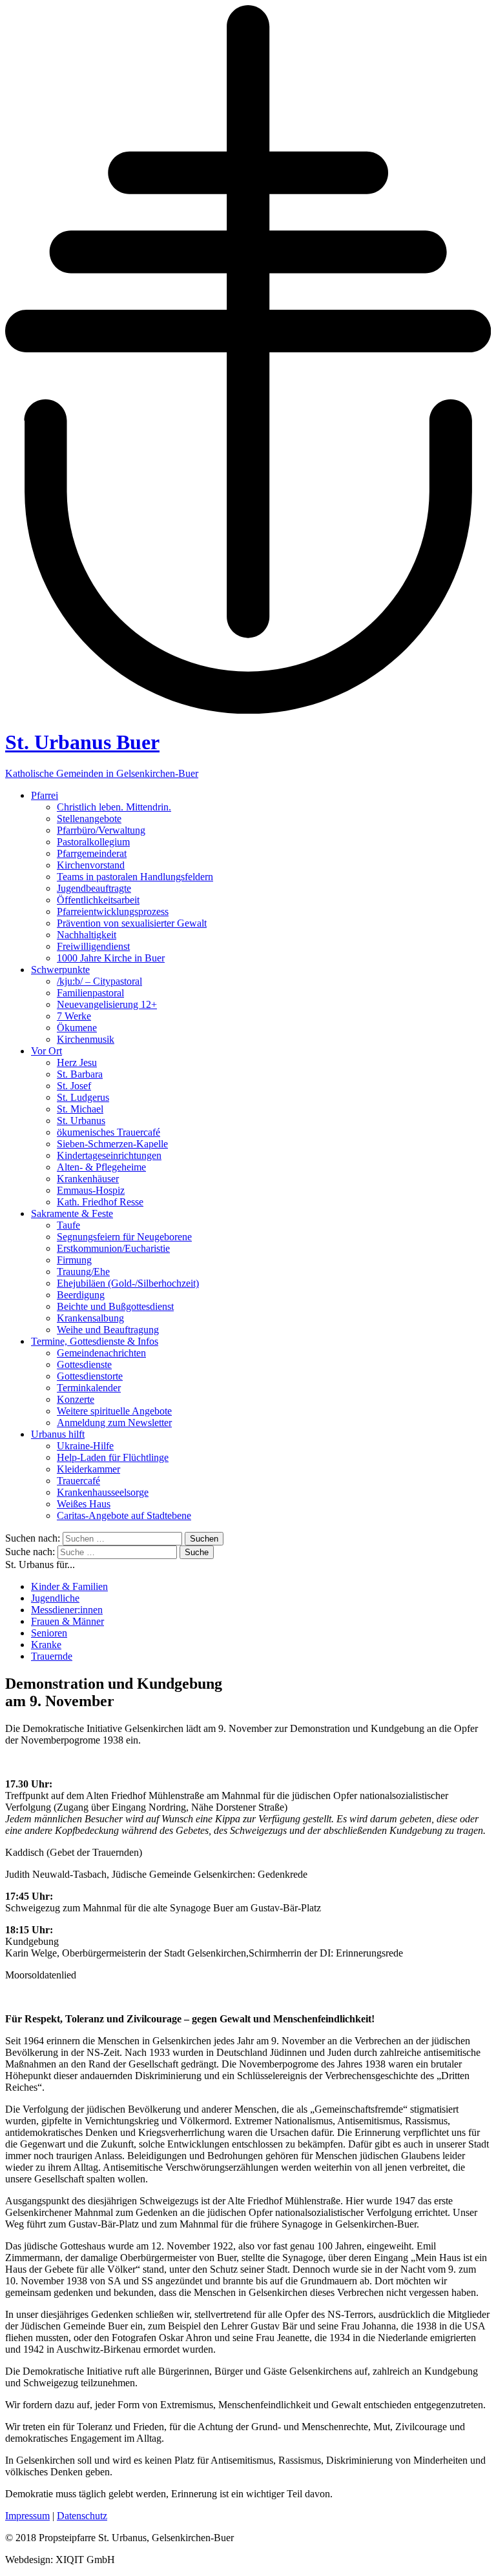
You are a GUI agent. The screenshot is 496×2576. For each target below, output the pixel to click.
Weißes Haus (84, 1504)
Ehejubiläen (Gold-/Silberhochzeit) (128, 1283)
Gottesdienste (84, 1364)
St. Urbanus (81, 1121)
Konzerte (76, 1399)
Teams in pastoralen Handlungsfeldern (135, 877)
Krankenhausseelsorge (103, 1492)
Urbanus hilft (58, 1434)
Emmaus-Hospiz (91, 1190)
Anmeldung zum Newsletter (114, 1423)
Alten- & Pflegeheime (101, 1167)
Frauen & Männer (67, 1621)
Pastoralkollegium (93, 842)
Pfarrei (45, 795)
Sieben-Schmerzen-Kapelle (112, 1144)
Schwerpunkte (60, 970)
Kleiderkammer (88, 1469)
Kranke (46, 1645)
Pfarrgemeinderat (92, 853)
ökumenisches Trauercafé (108, 1132)
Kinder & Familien (69, 1586)
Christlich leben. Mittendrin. (114, 807)
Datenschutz (82, 2516)
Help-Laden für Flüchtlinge (113, 1457)
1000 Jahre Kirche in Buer (111, 958)
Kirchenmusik (86, 1039)
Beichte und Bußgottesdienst (115, 1306)
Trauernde (52, 1656)
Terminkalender (89, 1388)
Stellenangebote (89, 819)
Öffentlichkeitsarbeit (98, 900)
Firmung (74, 1260)
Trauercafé (78, 1481)
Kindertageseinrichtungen (109, 1155)
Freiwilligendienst (93, 946)
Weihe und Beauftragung (108, 1330)
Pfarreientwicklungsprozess (113, 911)
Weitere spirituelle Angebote (114, 1411)
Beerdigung (81, 1295)
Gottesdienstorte (90, 1376)
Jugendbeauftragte (94, 888)
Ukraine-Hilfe (85, 1446)
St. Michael (80, 1109)
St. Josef (74, 1086)
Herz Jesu (77, 1062)
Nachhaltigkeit (87, 935)
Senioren (49, 1633)
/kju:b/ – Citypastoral (99, 981)
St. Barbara (80, 1074)
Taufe (68, 1225)
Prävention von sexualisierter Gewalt (132, 923)
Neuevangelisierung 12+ (107, 1004)
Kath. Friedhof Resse (100, 1202)
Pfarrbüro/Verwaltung (101, 830)
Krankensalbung (90, 1318)
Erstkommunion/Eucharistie (113, 1248)
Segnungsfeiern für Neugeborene (124, 1237)
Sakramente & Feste (72, 1213)
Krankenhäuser (88, 1179)
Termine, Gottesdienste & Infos (95, 1341)
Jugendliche (55, 1598)
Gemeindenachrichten (101, 1353)
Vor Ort (46, 1051)
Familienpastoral (90, 993)
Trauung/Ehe (83, 1272)
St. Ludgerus (83, 1097)
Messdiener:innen (67, 1610)
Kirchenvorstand (91, 865)
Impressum (27, 2516)
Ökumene (77, 1028)
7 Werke (74, 1016)
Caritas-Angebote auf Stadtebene (124, 1515)
